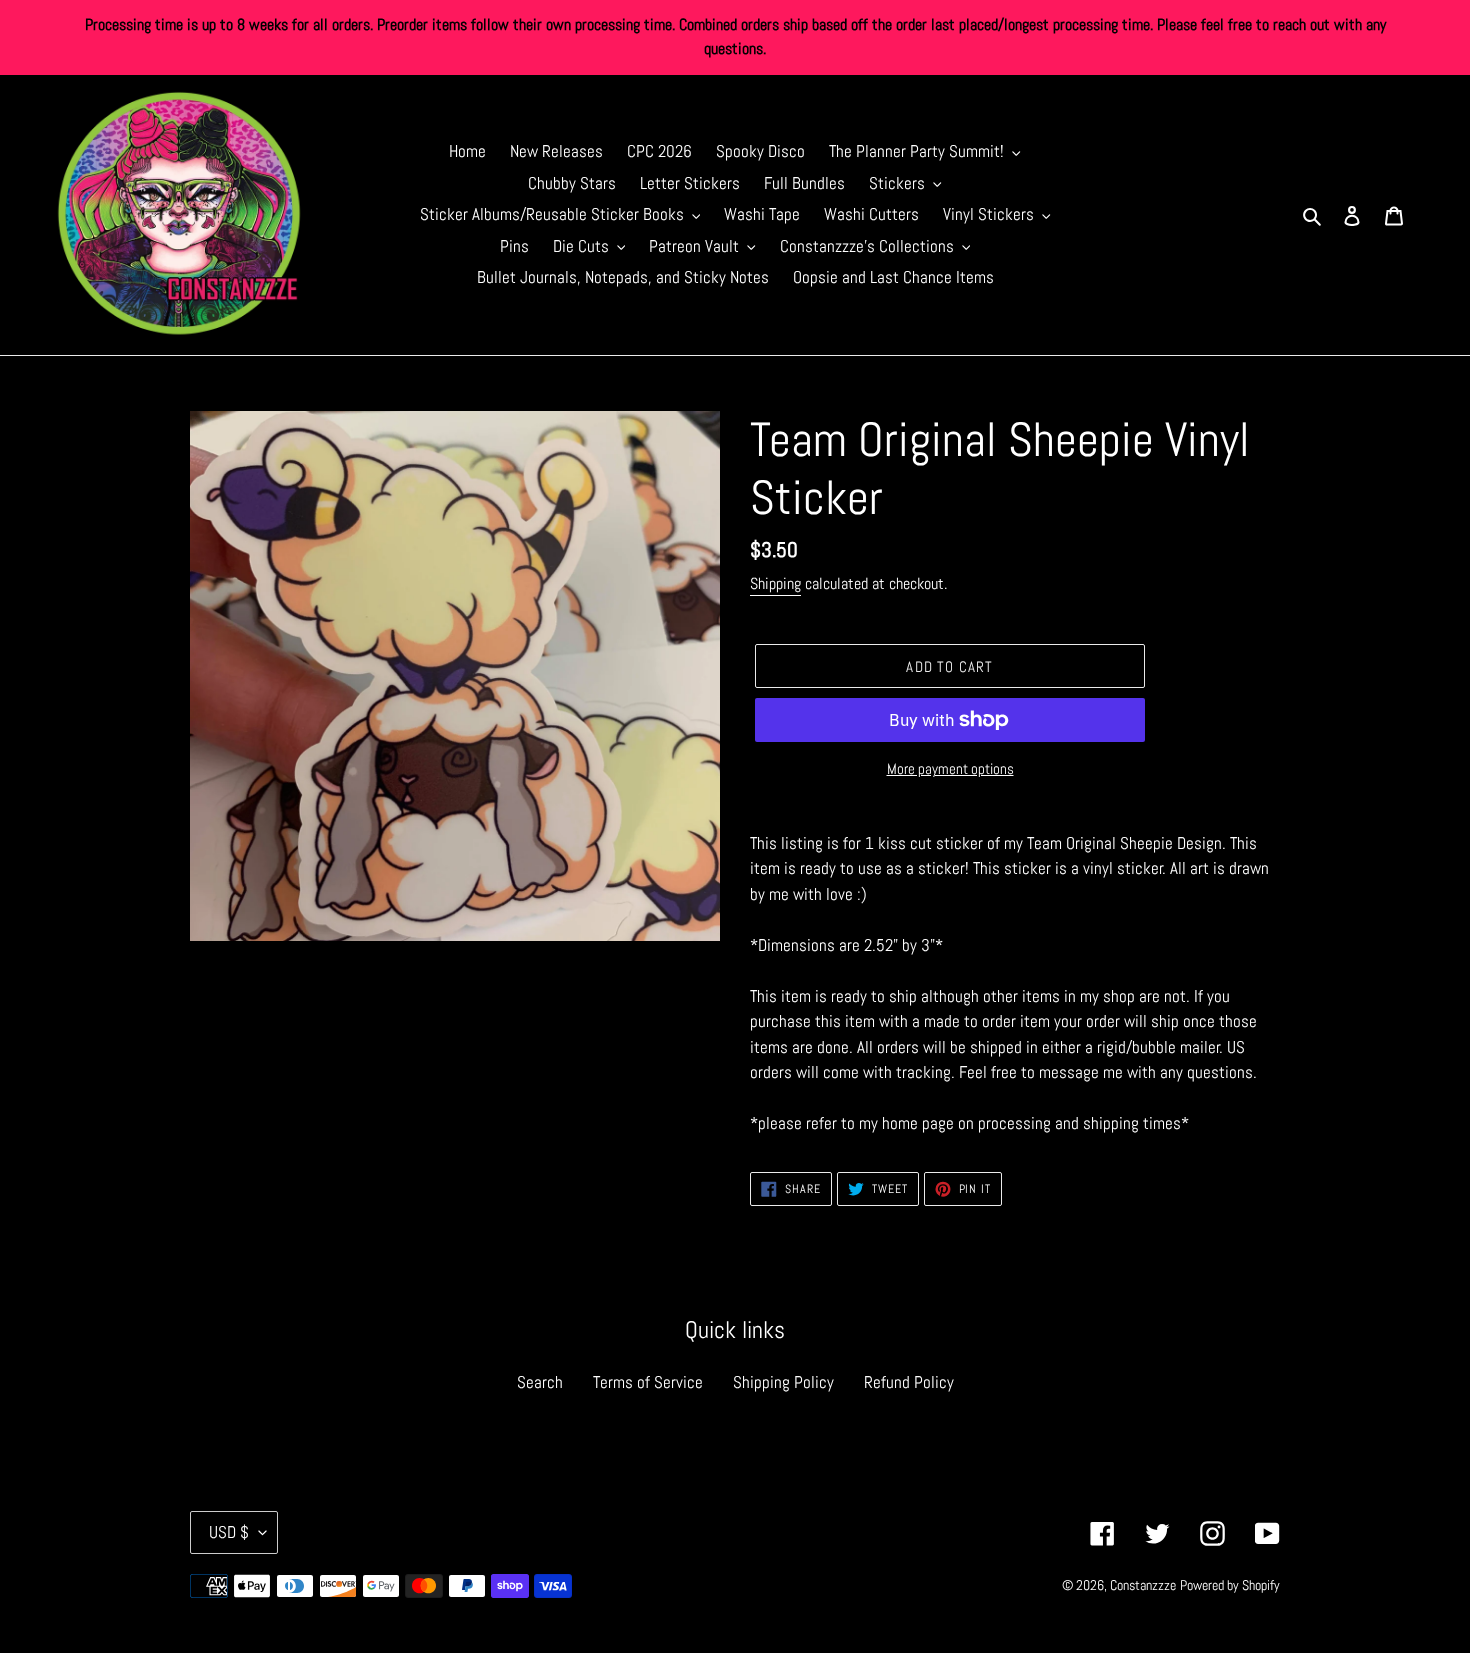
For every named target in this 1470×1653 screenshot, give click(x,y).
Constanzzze (1143, 1585)
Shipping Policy (783, 1382)
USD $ (229, 1532)
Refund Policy (909, 1382)
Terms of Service (648, 1382)
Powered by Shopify (1230, 1585)
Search (540, 1382)
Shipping (775, 583)
